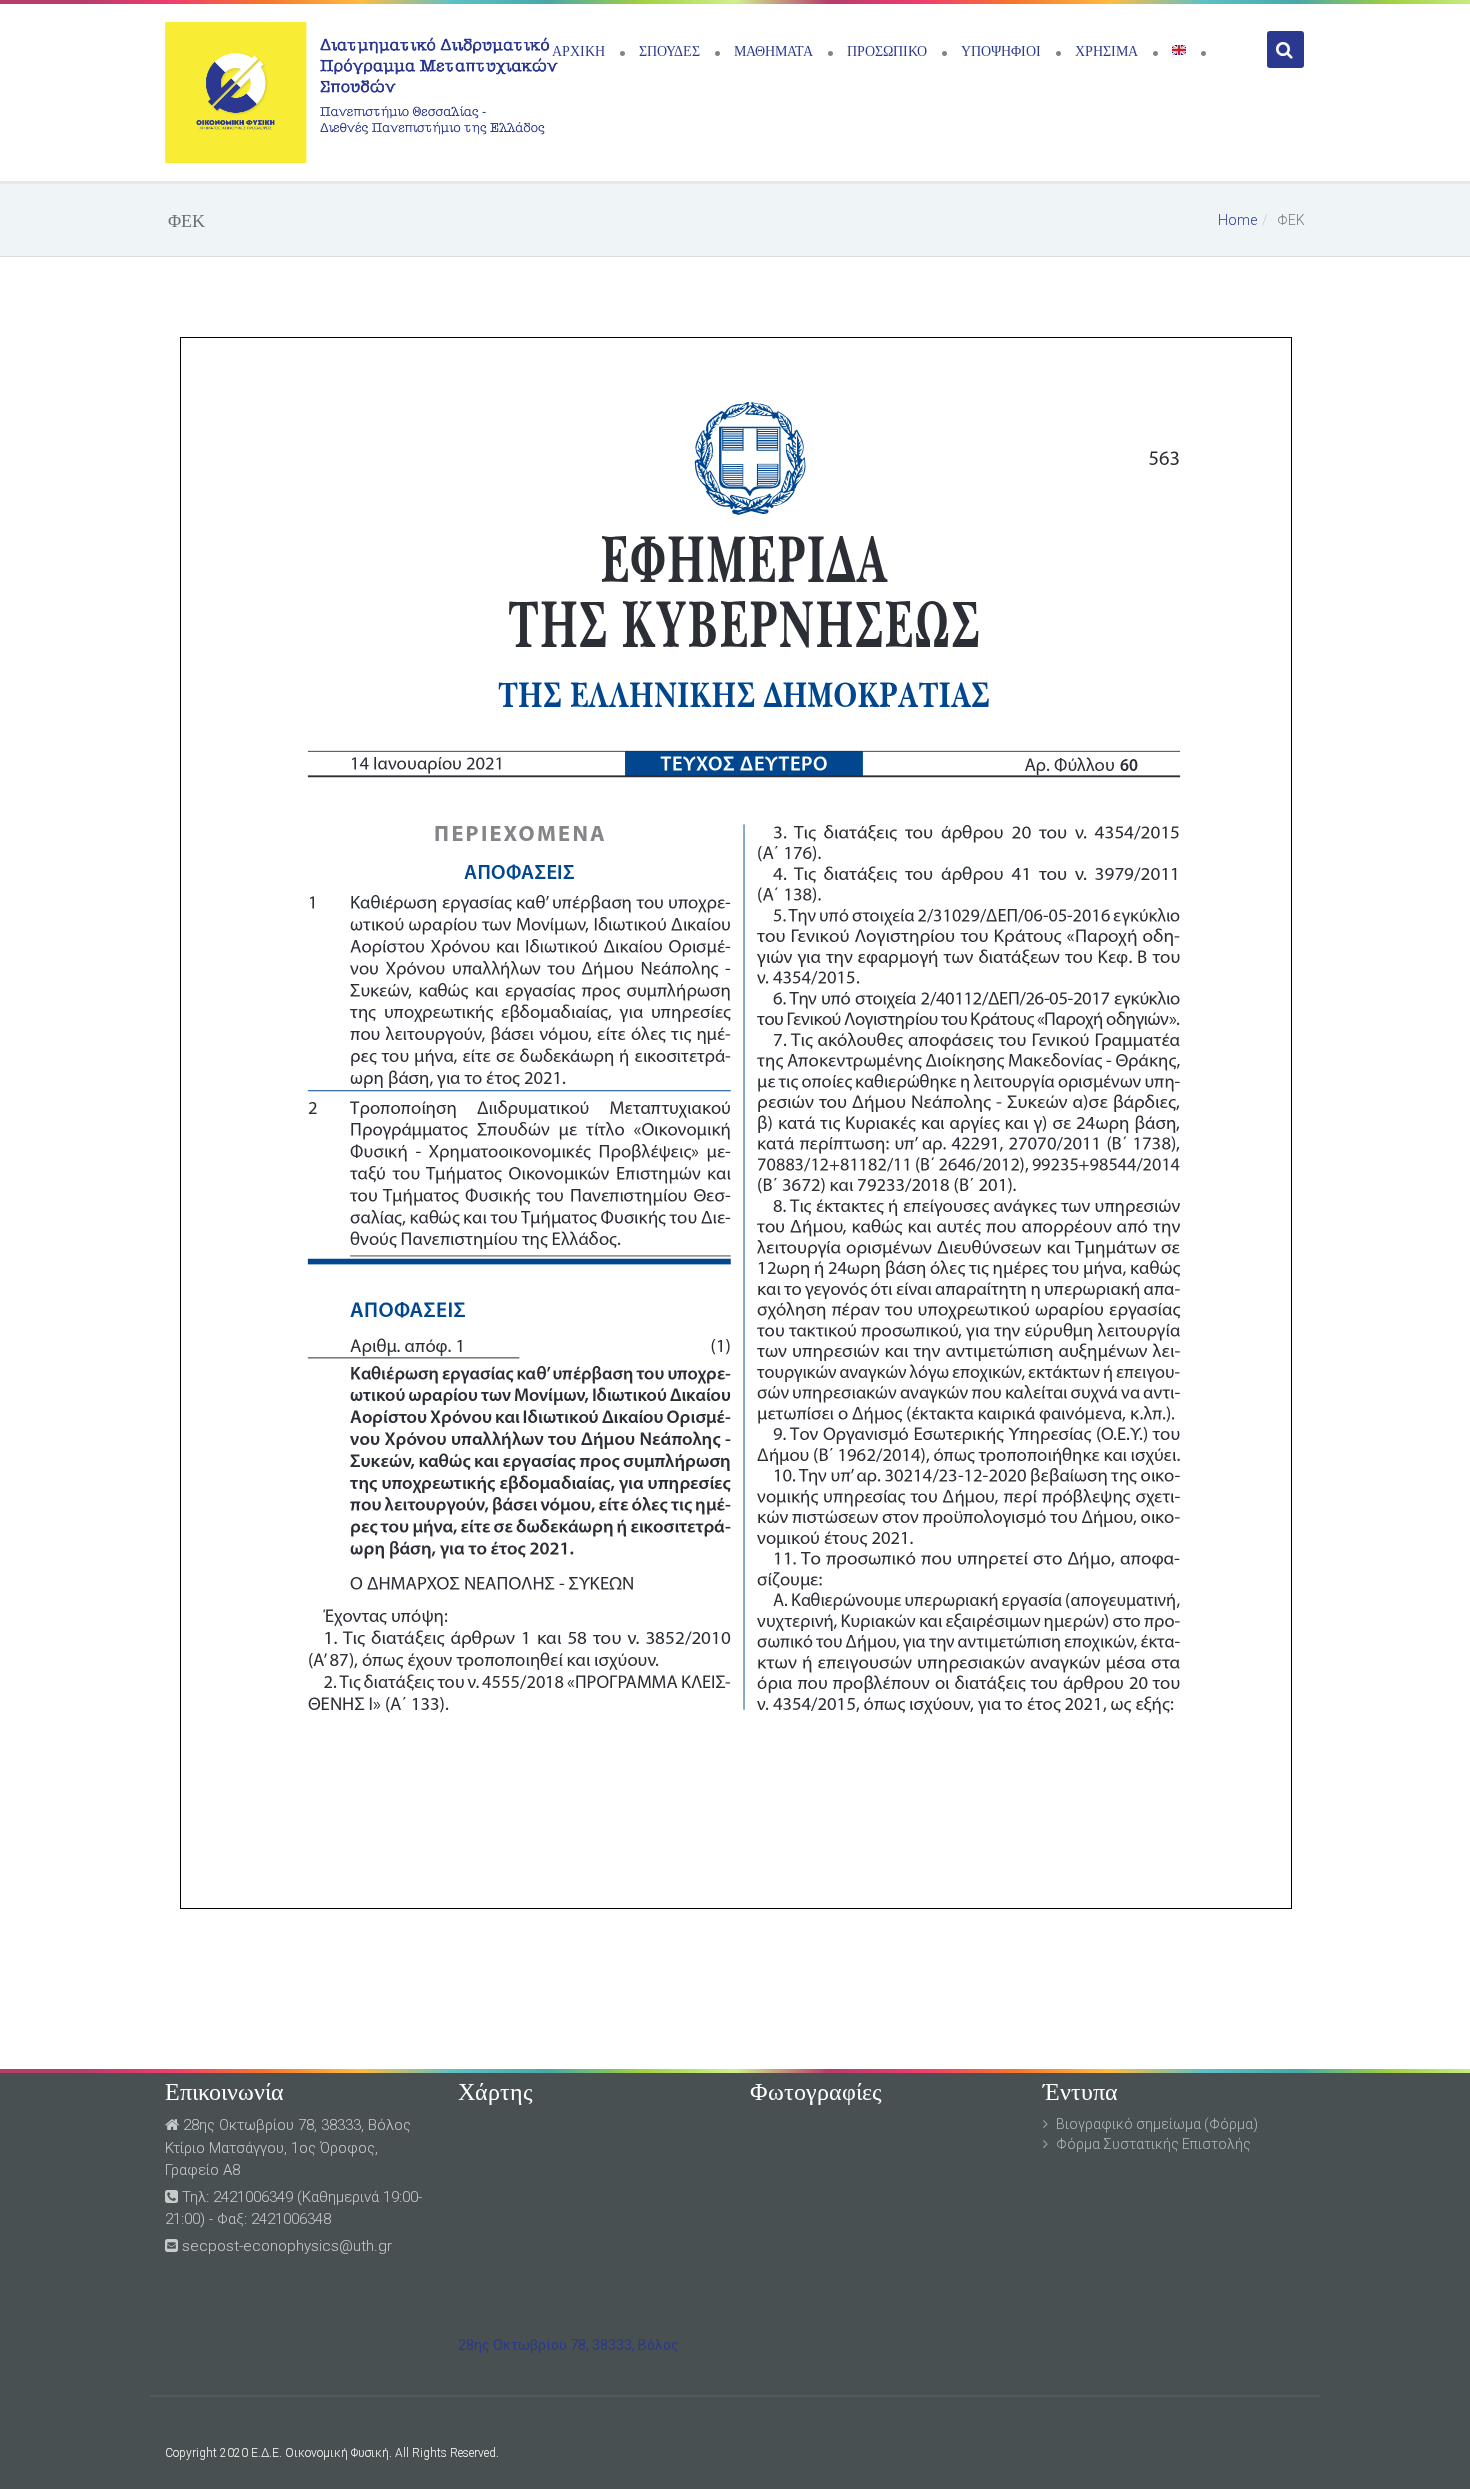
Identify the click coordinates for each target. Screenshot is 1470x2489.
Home (1237, 220)
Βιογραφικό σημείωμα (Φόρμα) (1157, 2124)
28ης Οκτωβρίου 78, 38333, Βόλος (568, 2345)
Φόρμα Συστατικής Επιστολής (1153, 2144)
